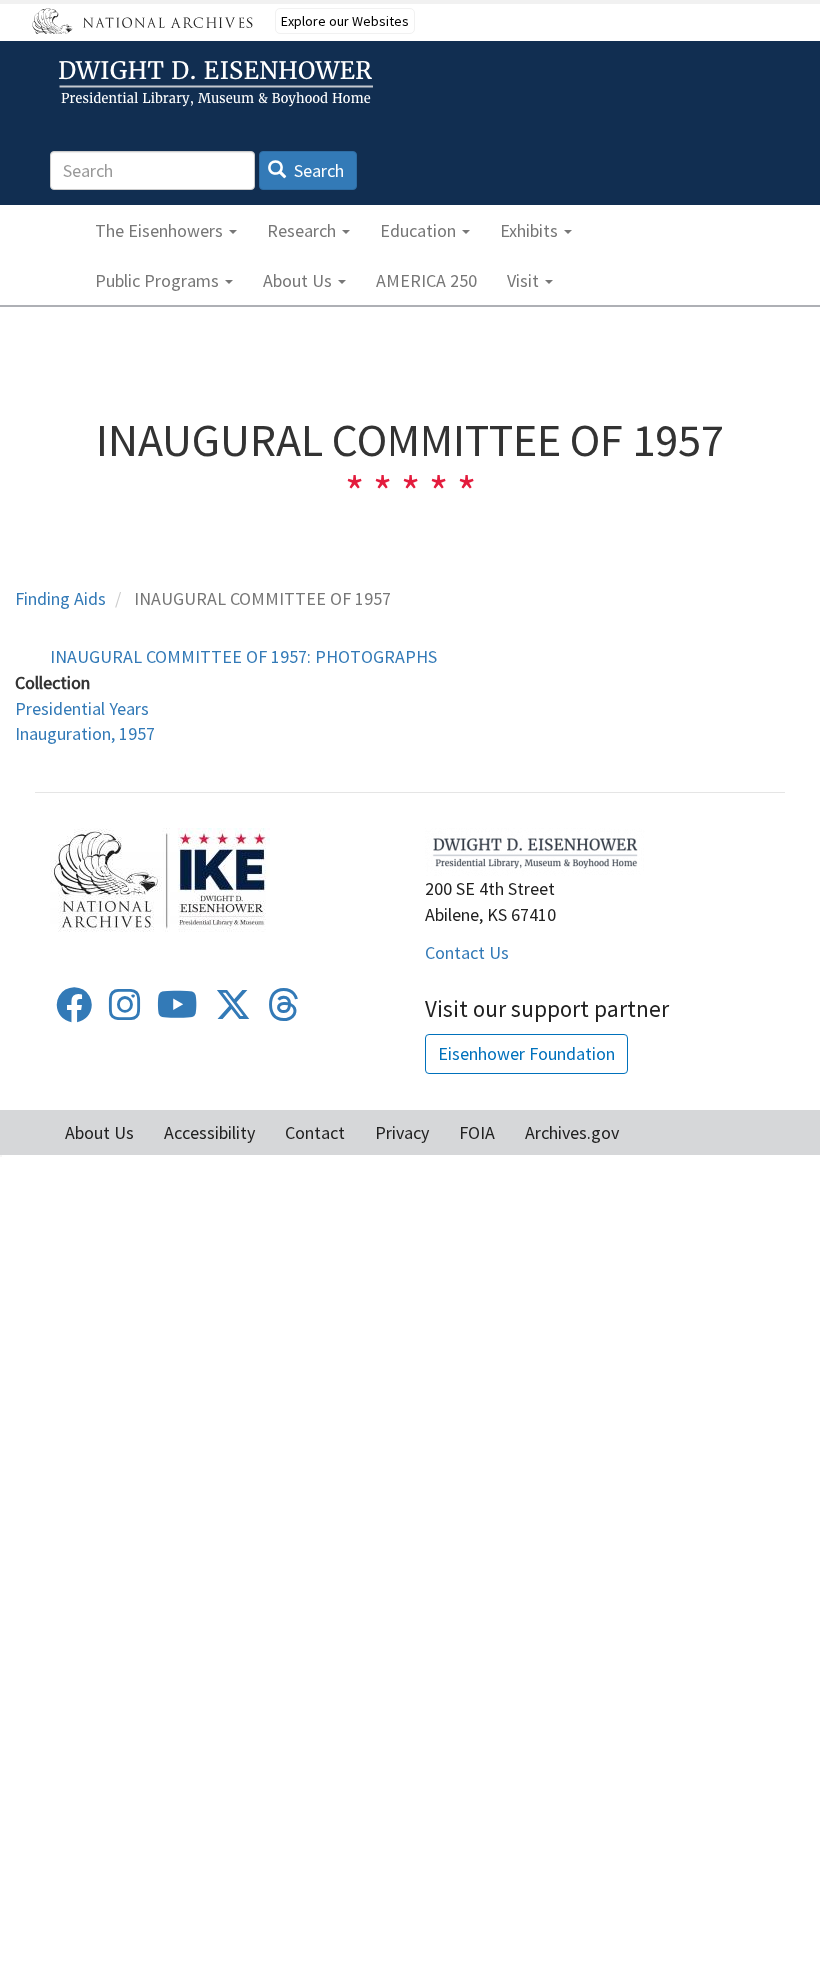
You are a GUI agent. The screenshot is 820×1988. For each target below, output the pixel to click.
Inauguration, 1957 (85, 733)
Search (317, 170)
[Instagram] (125, 1011)
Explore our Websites (345, 21)
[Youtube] (177, 1011)
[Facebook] (74, 1011)
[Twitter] (233, 1011)
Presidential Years (82, 708)
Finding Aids (60, 598)
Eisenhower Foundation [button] (526, 1053)
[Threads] (284, 1011)
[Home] (219, 83)
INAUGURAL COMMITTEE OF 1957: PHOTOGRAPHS (243, 656)
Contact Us (467, 952)
